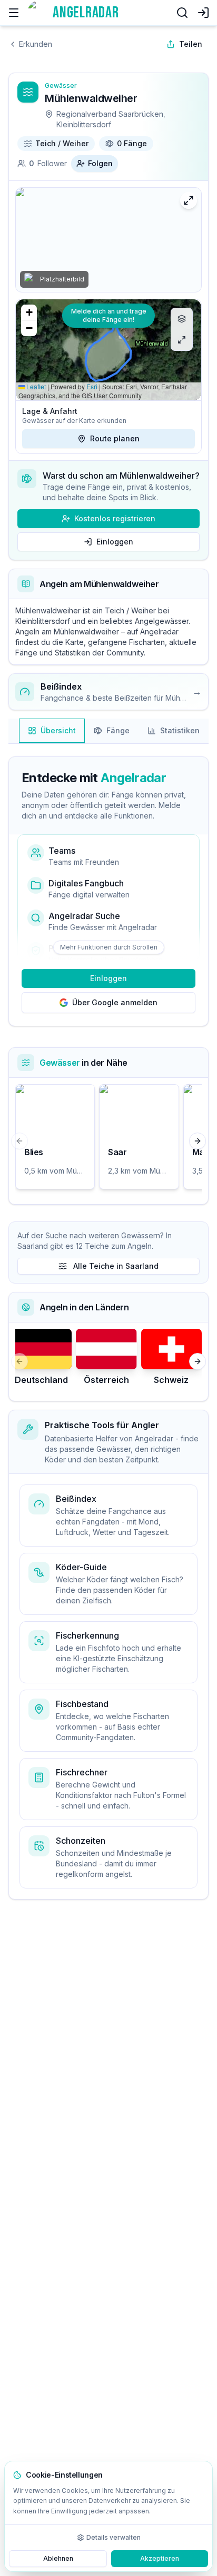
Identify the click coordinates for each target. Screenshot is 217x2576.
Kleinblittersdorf (84, 124)
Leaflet (35, 386)
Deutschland (41, 1380)
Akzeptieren (160, 2558)
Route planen (115, 438)
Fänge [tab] (118, 730)
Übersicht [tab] (58, 730)
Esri (92, 386)
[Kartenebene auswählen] (182, 319)
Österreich (106, 1380)
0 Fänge (132, 143)
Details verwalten (114, 2537)
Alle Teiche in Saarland (116, 1266)
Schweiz (171, 1380)
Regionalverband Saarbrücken (110, 114)
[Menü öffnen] (14, 13)
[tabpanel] (108, 981)
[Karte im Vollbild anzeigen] (182, 340)
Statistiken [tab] (180, 730)
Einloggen (115, 542)
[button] (29, 312)
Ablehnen (58, 2558)
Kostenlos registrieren (115, 518)
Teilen (191, 44)
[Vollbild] (189, 200)
